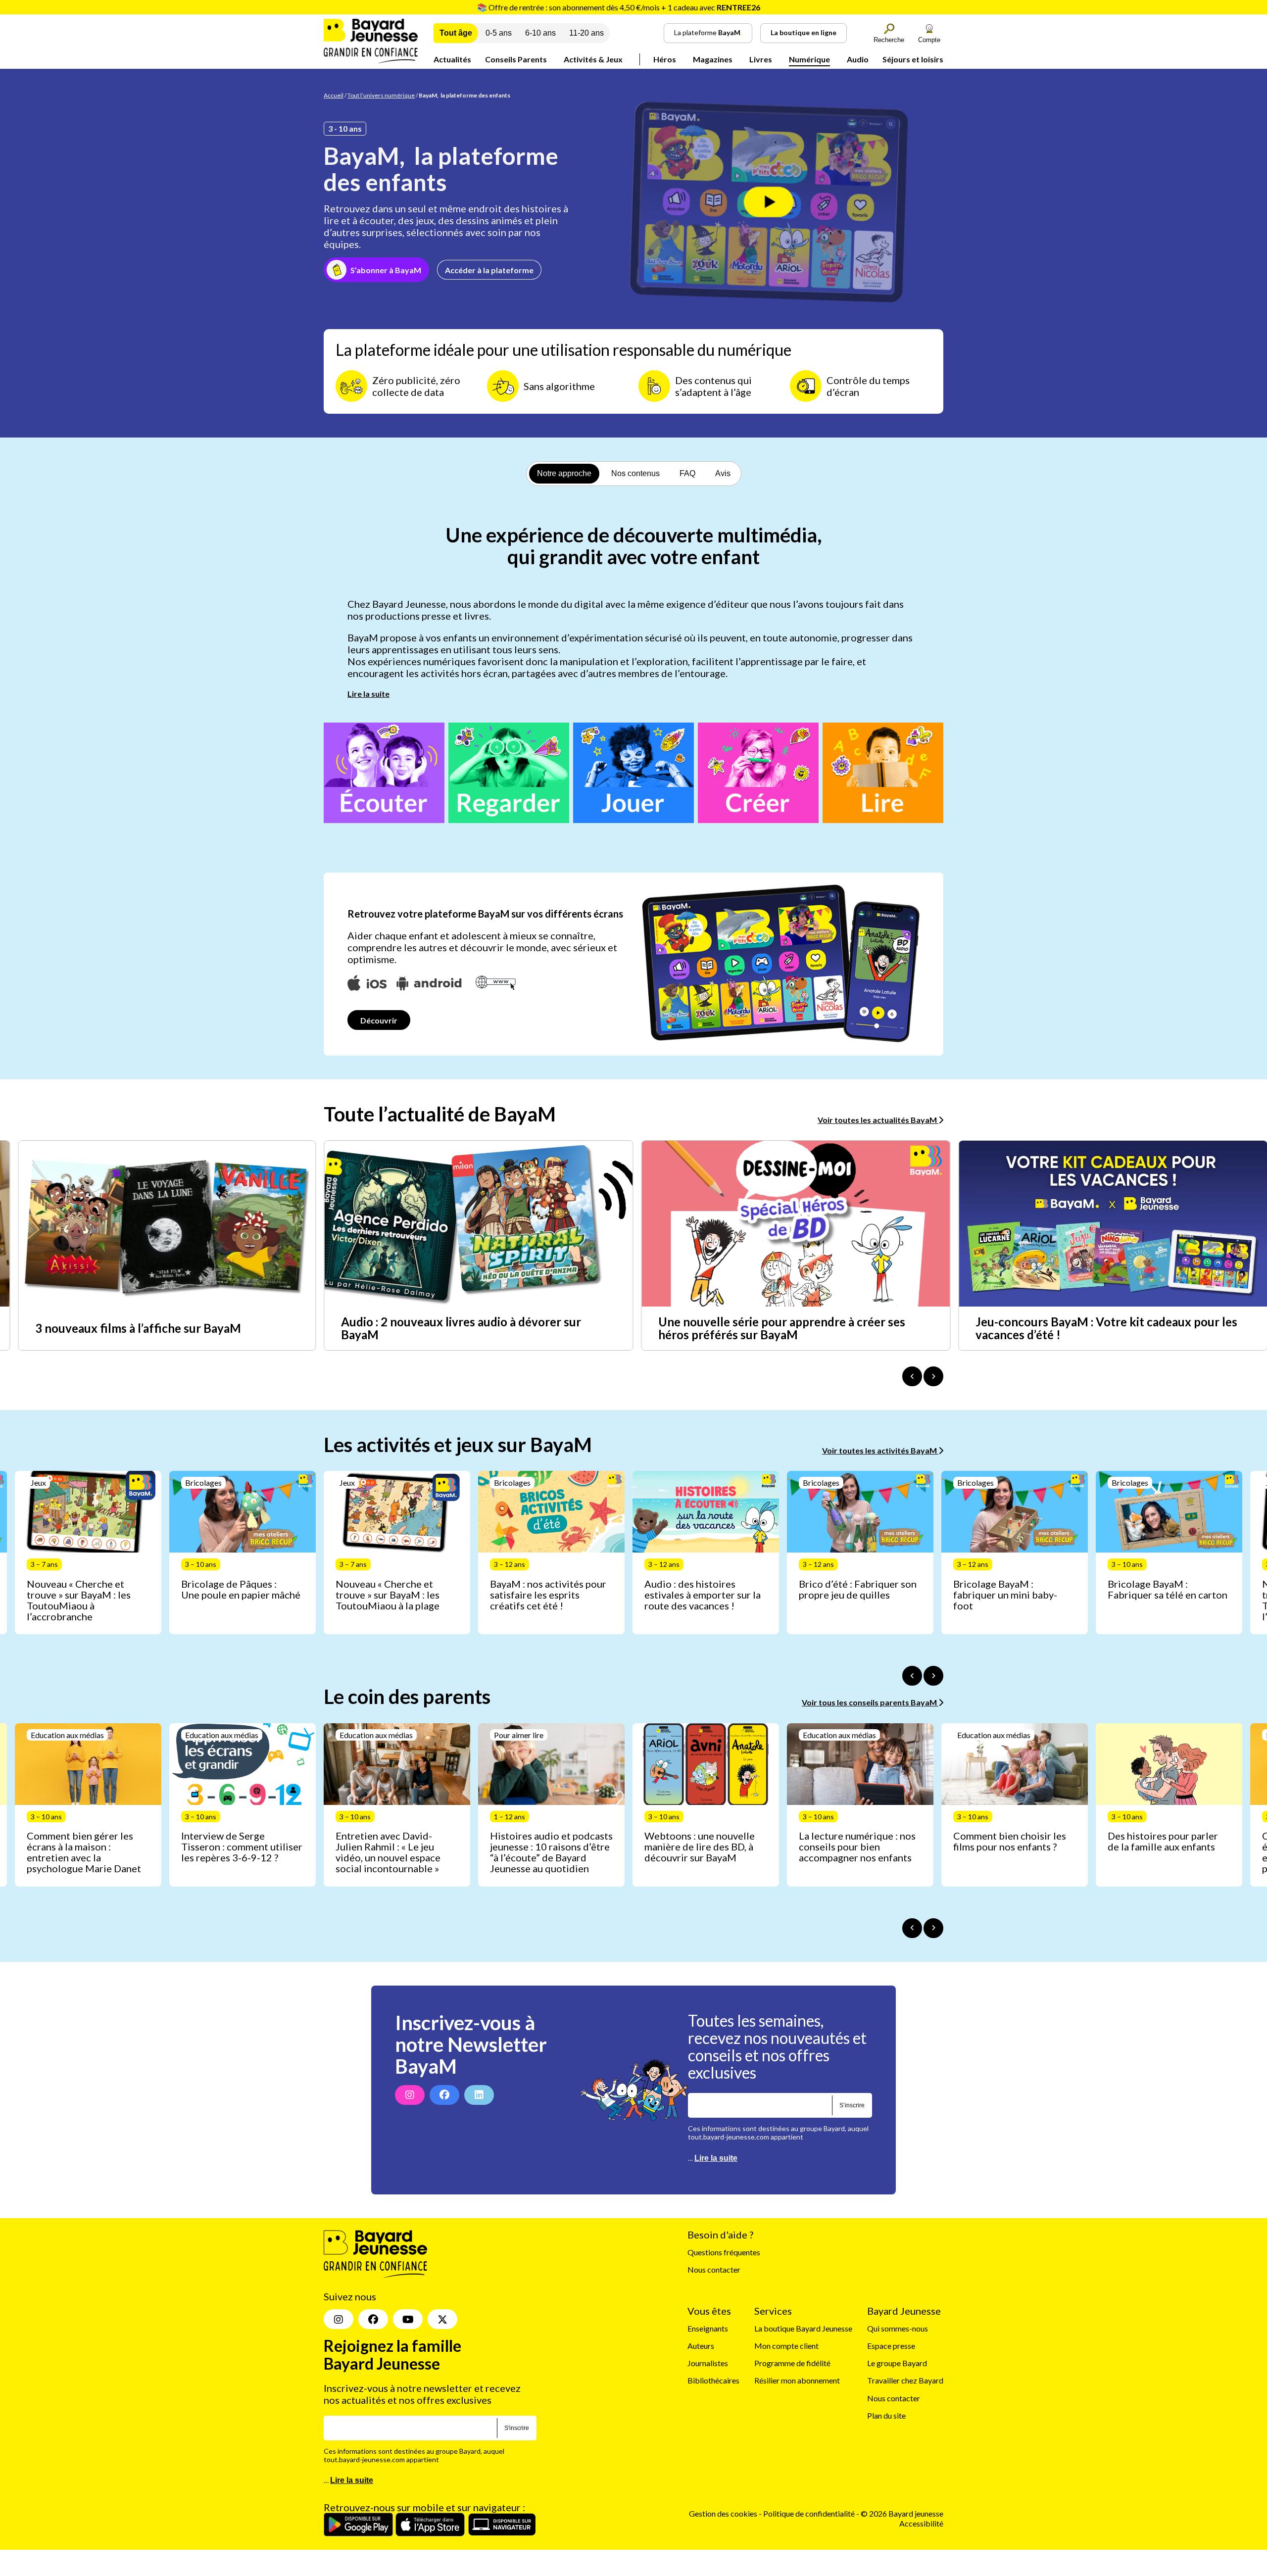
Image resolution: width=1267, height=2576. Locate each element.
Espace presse (891, 2346)
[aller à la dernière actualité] (912, 1376)
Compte (929, 40)
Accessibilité (921, 2523)
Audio (858, 59)
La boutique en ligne (804, 32)
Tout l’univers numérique (381, 95)
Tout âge (456, 33)
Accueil (334, 95)
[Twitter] (442, 2319)
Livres (761, 59)
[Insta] (339, 2319)
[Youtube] (408, 2319)
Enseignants (708, 2328)
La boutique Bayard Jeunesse (803, 2328)
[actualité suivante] (933, 1376)
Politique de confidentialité (810, 2513)
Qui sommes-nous (898, 2328)
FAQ (687, 473)
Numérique (809, 59)
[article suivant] (933, 1676)
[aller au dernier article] (912, 1676)
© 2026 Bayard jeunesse (902, 2513)
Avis (723, 473)
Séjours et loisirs (913, 59)
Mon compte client (786, 2346)
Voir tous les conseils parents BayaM (870, 1702)
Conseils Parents (516, 59)
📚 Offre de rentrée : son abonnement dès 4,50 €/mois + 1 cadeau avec (619, 7)
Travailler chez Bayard (905, 2380)
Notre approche (564, 473)
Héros (665, 59)
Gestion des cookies (723, 2513)
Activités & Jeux (593, 59)
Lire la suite (368, 694)
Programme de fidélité (792, 2363)
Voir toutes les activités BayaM (880, 1450)
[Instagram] (410, 2095)
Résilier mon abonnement (797, 2380)
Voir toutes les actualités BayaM (878, 1120)
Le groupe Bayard (897, 2363)
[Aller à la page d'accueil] (371, 60)
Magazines (713, 59)
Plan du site (886, 2415)
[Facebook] (444, 2095)
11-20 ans (586, 33)
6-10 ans (540, 33)
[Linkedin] (479, 2095)
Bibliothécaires (713, 2380)
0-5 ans (499, 33)
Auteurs (701, 2346)
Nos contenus (635, 473)
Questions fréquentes (724, 2252)
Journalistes (708, 2363)
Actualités (452, 59)
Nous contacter (714, 2269)
